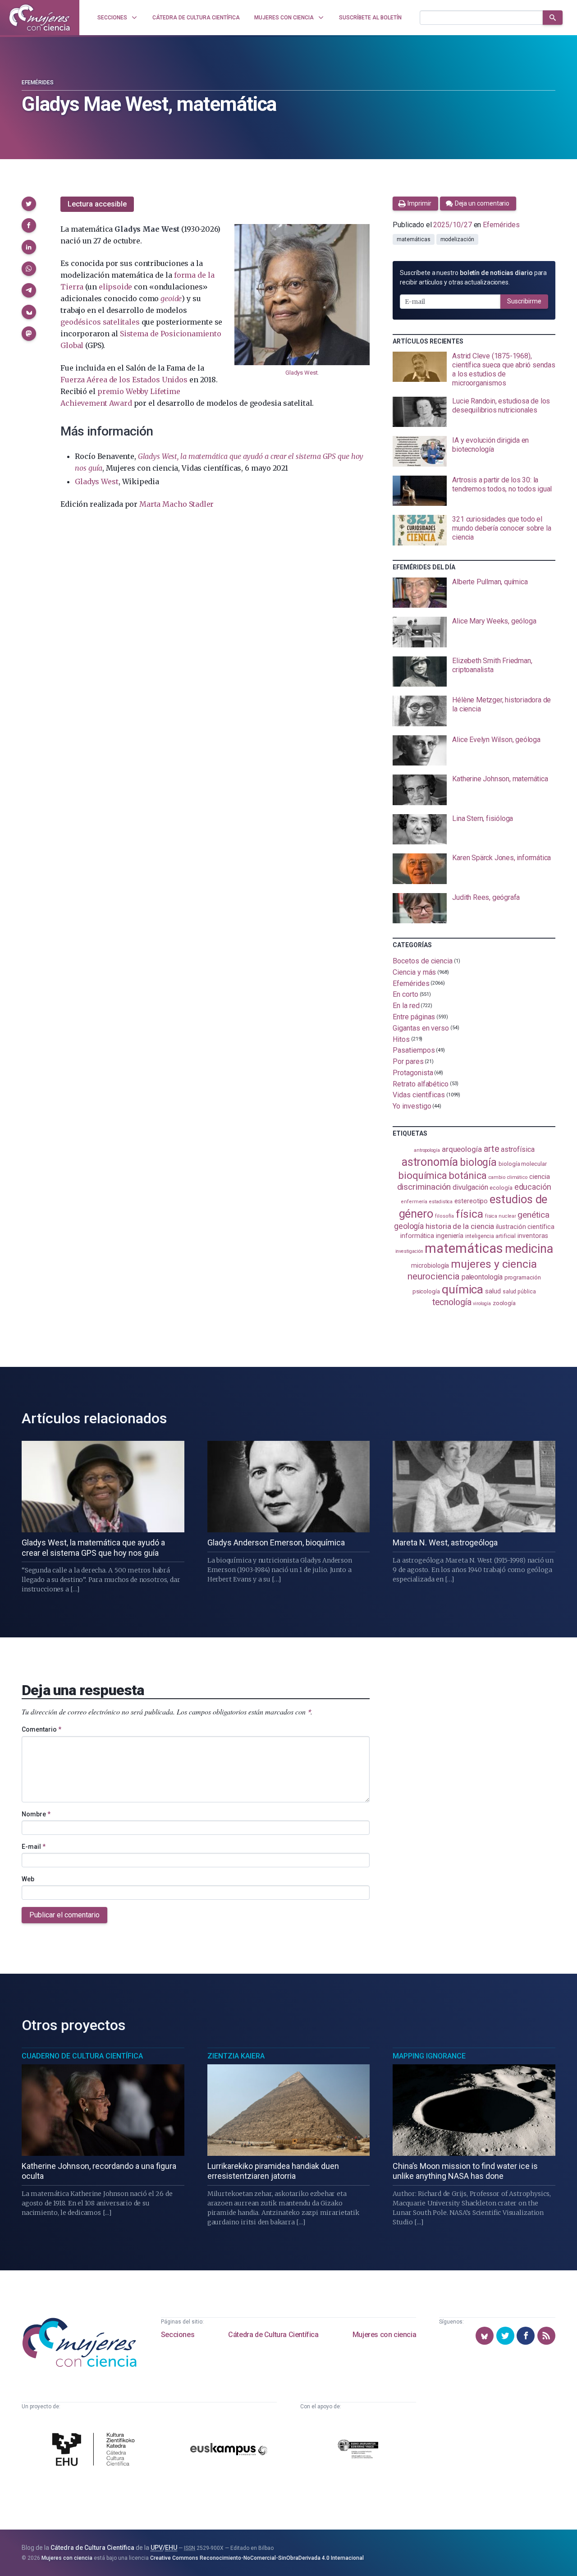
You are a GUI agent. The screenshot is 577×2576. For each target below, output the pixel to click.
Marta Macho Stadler (176, 504)
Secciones (178, 2335)
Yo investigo (412, 1106)
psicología (426, 1291)
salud (493, 1291)
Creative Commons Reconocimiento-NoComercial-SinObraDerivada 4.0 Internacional (257, 2558)
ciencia (539, 1177)
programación (523, 1277)
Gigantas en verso (421, 1028)
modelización (457, 239)
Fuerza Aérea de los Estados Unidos (124, 380)
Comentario (41, 1729)
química (463, 1289)
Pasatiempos (414, 1050)
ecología (501, 1188)
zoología (504, 1303)
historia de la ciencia (460, 1226)
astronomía (430, 1162)
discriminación (424, 1187)
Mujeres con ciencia (384, 2335)
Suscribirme (524, 301)
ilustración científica (525, 1227)
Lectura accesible (97, 204)
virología (482, 1304)
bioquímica (423, 1176)
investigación (409, 1251)
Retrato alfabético (421, 1084)
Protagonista (413, 1073)
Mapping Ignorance (429, 2056)
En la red (406, 1006)
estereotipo (471, 1201)
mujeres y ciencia (494, 1264)
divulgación (470, 1187)
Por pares (408, 1061)
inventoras (533, 1236)
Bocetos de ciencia (423, 961)
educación (533, 1187)
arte (492, 1149)
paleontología (482, 1277)
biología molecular (523, 1164)
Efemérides (38, 83)
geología (409, 1226)
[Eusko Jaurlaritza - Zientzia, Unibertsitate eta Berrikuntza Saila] (358, 2450)
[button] (29, 204)
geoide (171, 298)
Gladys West (301, 373)
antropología (427, 1150)
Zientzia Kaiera (236, 2056)
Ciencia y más (414, 972)
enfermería (414, 1202)
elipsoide (115, 287)
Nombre (36, 1814)
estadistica (441, 1202)
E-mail (34, 1847)
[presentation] (474, 370)
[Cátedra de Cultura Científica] (96, 2450)
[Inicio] (40, 18)
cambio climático (508, 1177)
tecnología (452, 1302)
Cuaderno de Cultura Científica (82, 2056)
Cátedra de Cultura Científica (273, 2335)
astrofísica (517, 1149)
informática (417, 1236)
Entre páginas (414, 1017)
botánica (468, 1176)
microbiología (430, 1265)
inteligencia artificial (490, 1236)
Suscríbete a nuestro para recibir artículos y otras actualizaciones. (473, 277)
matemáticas (413, 239)
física (469, 1214)
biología (478, 1162)
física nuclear (501, 1216)
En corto (405, 994)
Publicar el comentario (64, 1915)
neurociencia (434, 1276)
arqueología (462, 1149)
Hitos (401, 1039)
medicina (529, 1249)
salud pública (519, 1292)
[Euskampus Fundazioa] (229, 2451)
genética (533, 1215)
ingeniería (450, 1236)
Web (28, 1879)
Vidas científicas (419, 1095)
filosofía (444, 1216)
